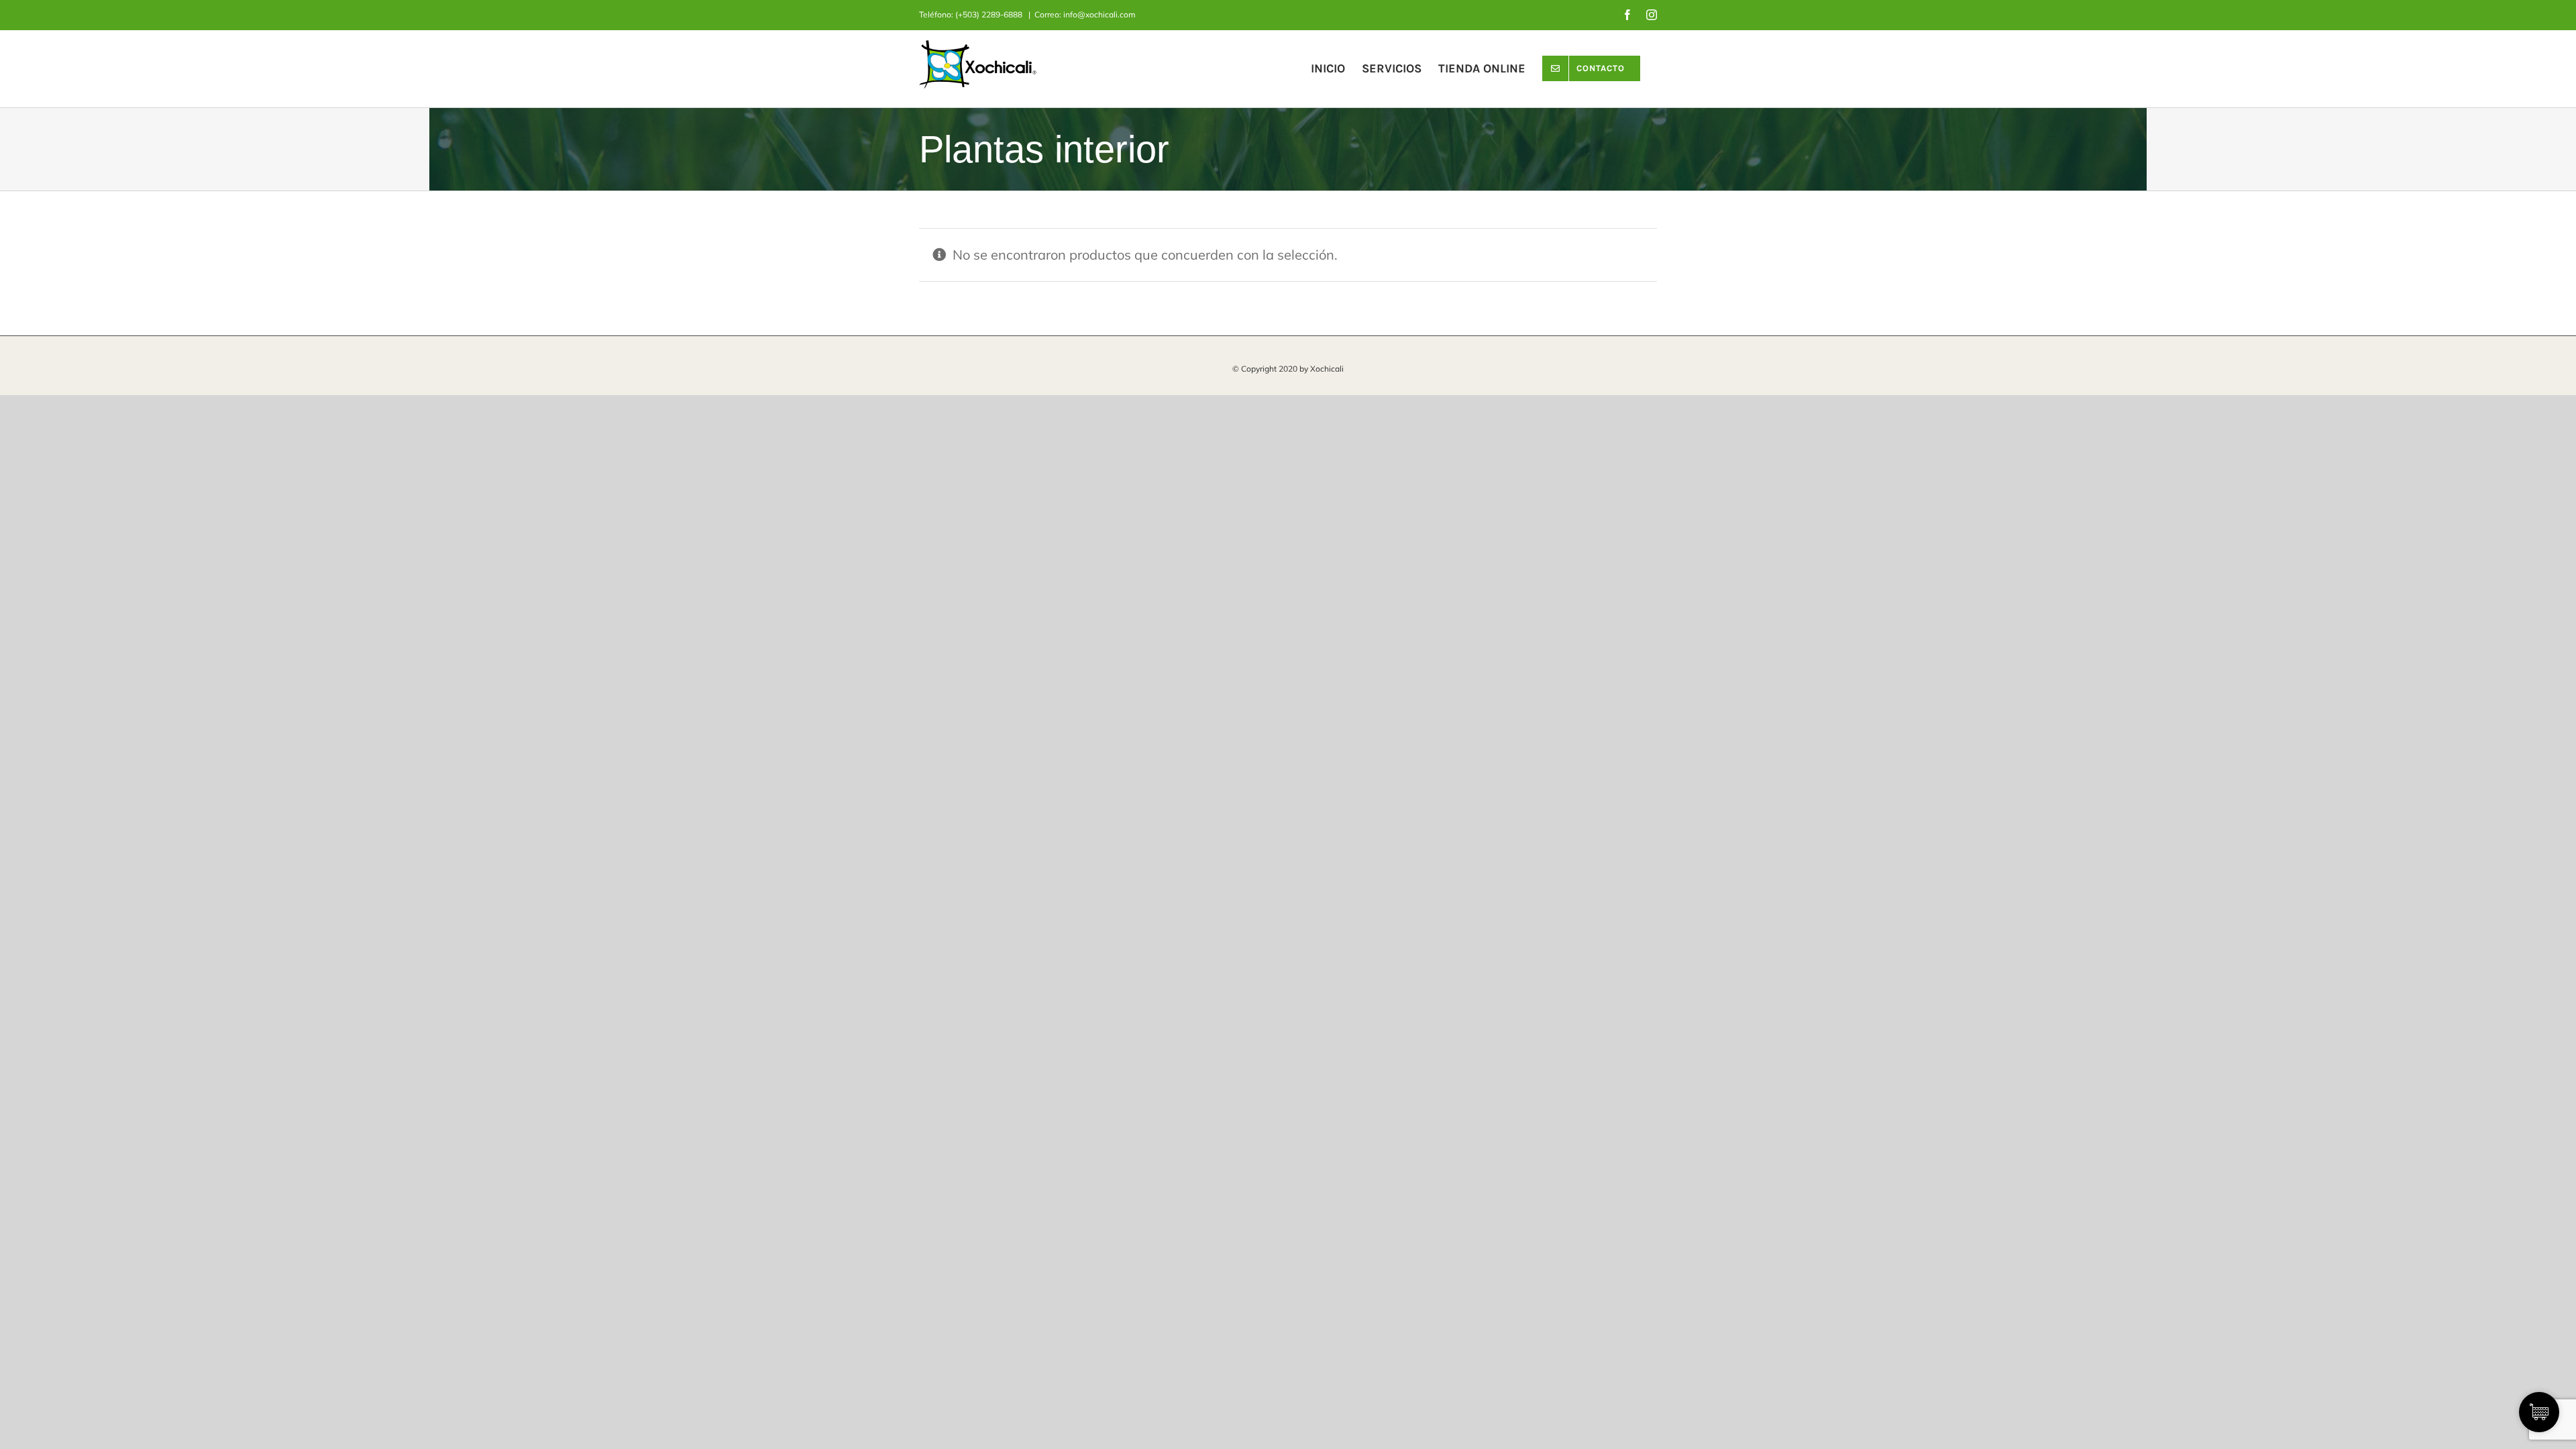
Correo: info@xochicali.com (1085, 14)
